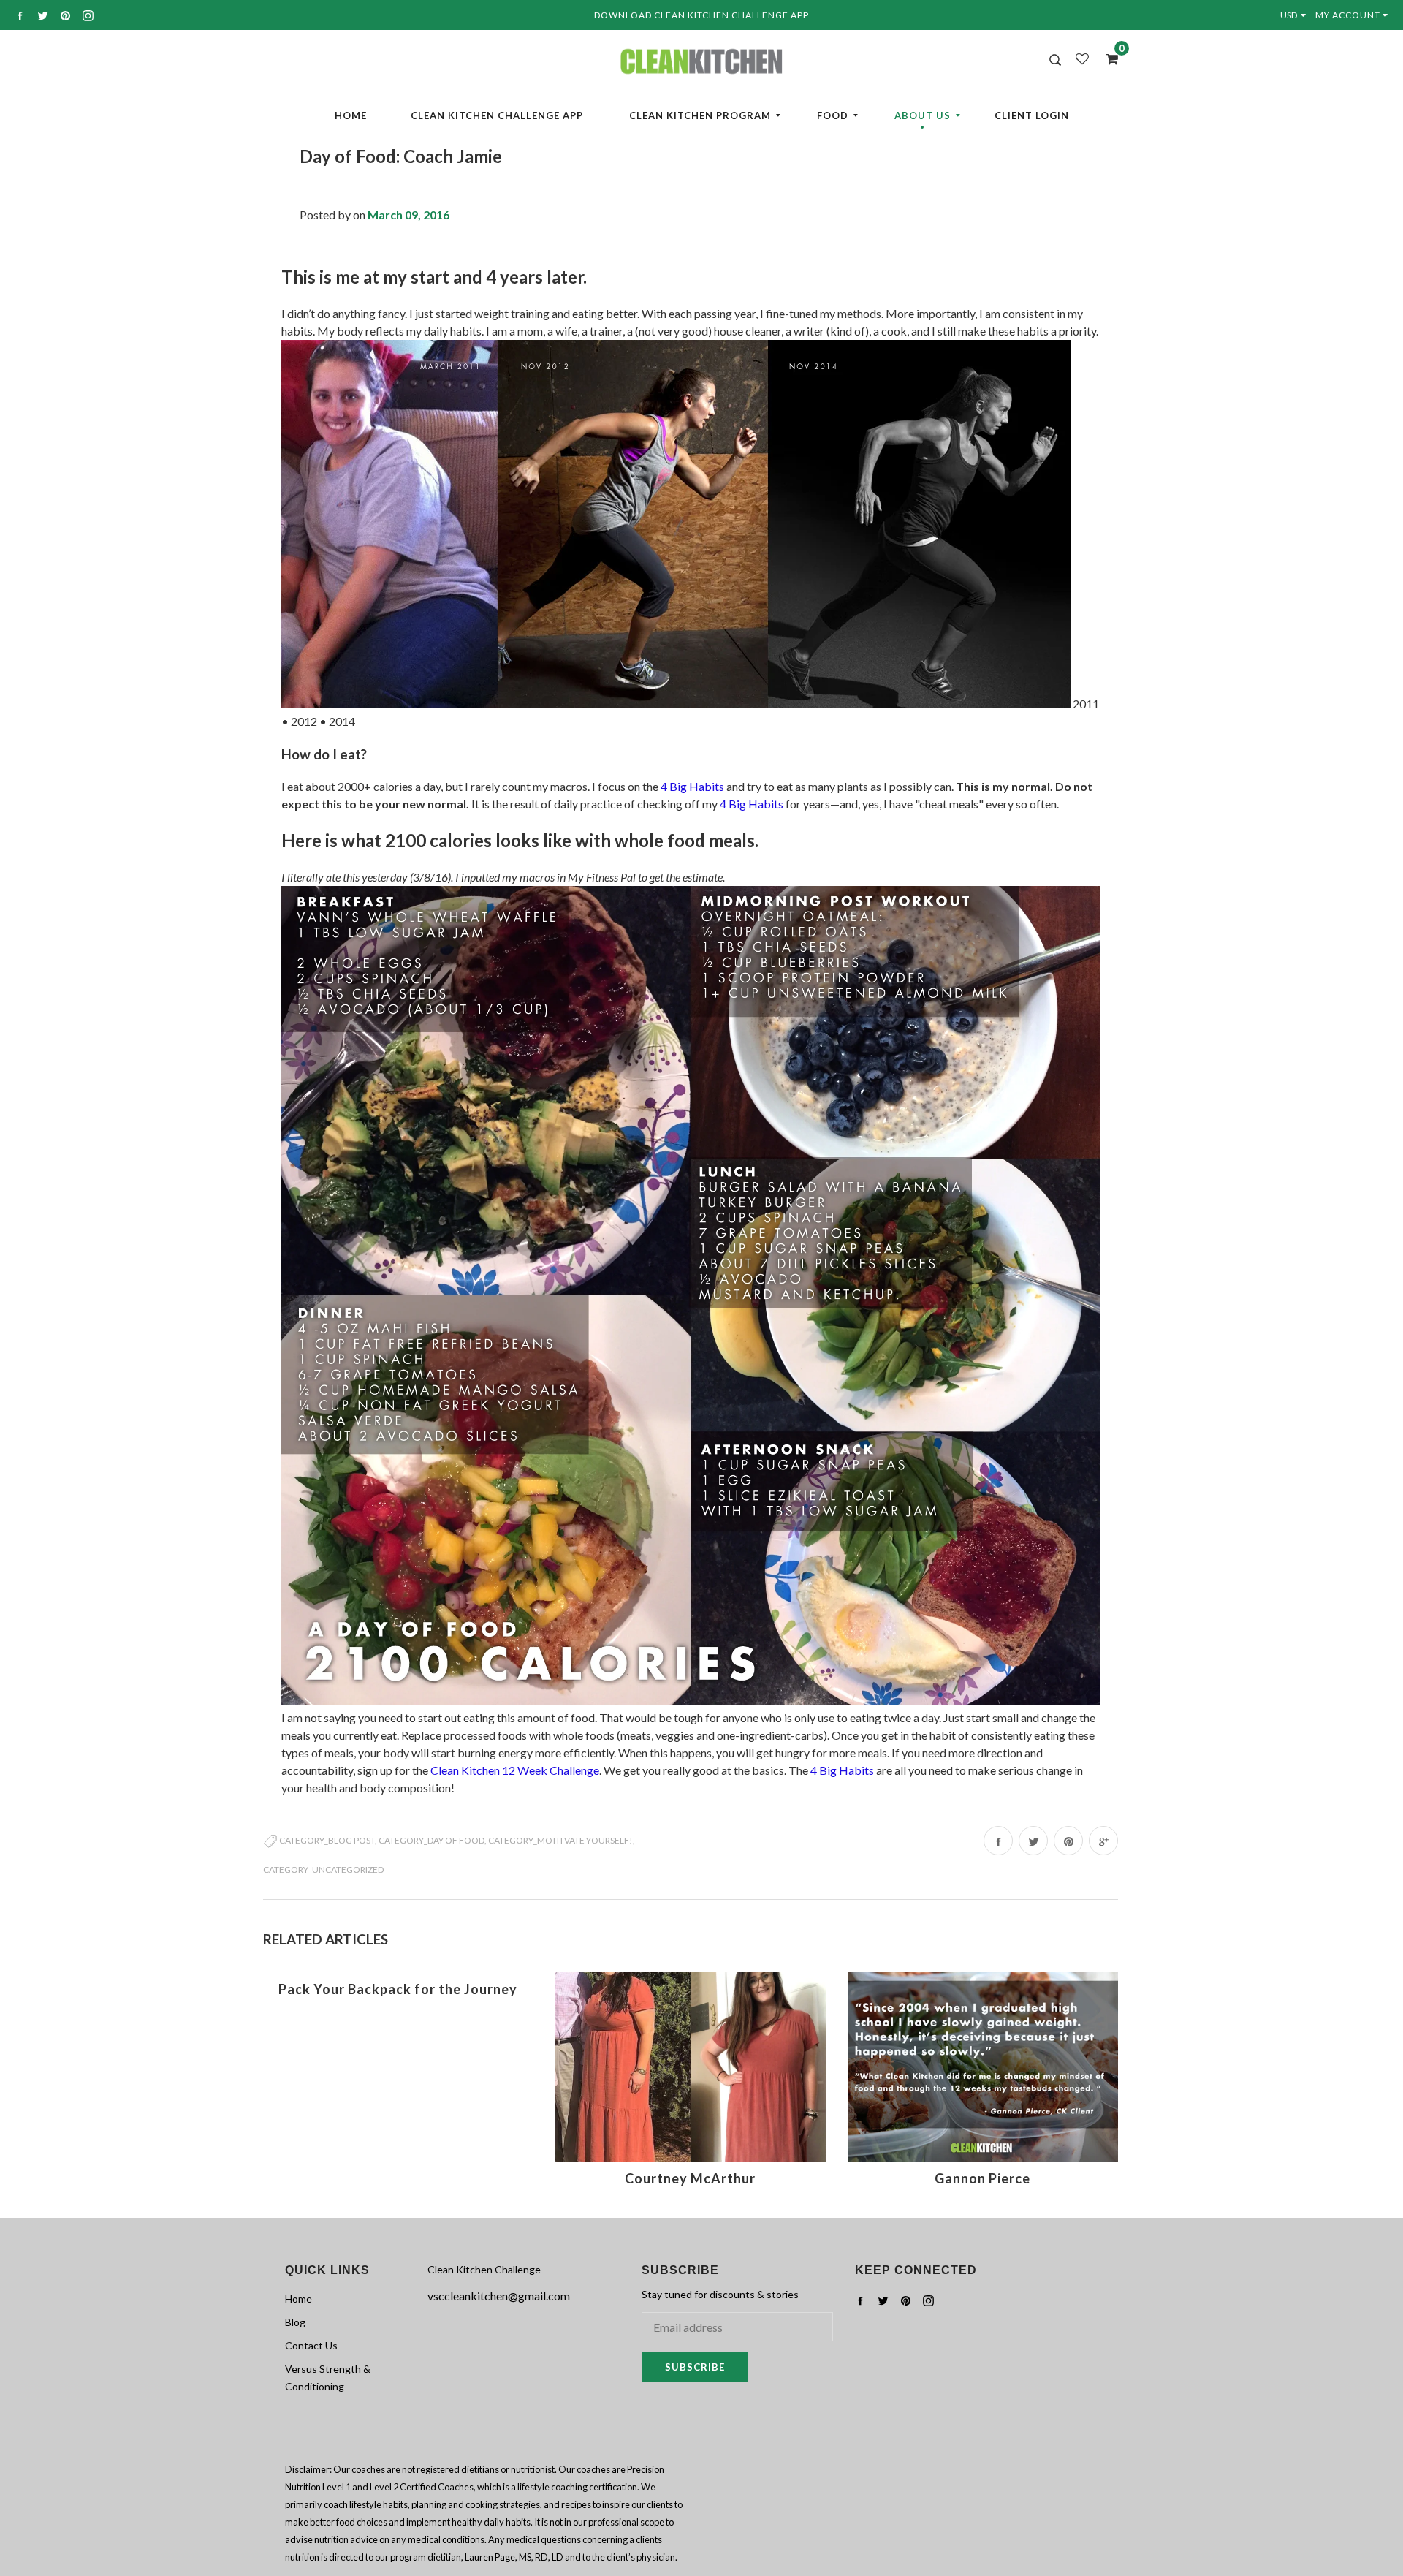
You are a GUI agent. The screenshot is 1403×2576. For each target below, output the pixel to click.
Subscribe (695, 2367)
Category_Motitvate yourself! (560, 1840)
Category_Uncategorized (323, 1870)
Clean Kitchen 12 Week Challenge (515, 1770)
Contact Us (311, 2345)
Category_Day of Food (431, 1840)
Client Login (1032, 115)
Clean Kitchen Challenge (484, 2269)
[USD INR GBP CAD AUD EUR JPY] (1296, 15)
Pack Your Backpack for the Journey (398, 1989)
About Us (923, 115)
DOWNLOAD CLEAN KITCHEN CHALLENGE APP (701, 15)
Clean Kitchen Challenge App (497, 115)
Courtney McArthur (690, 2178)
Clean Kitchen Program (700, 115)
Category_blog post (327, 1840)
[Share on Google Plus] (1103, 1841)
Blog (295, 2322)
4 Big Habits (692, 786)
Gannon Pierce (982, 2178)
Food (833, 115)
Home (351, 115)
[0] (1107, 58)
